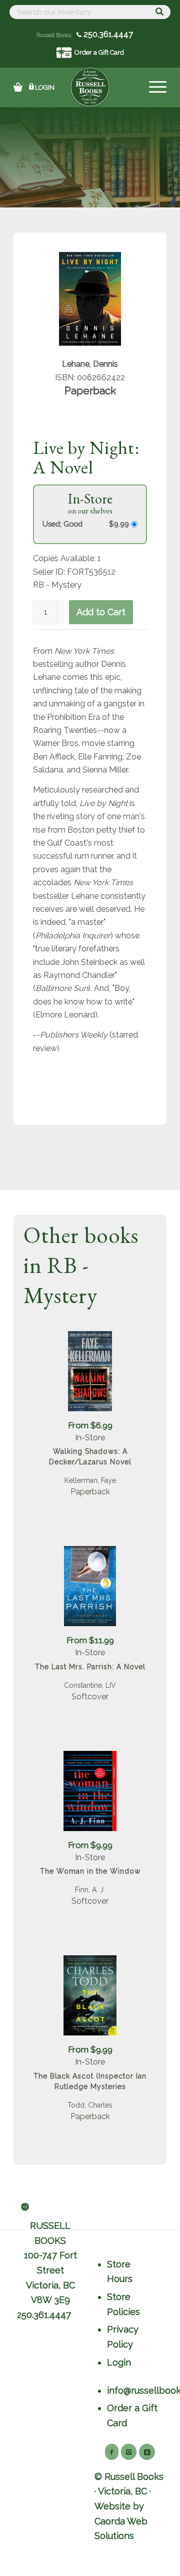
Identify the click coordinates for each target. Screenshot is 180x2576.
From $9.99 (90, 1845)
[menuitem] (153, 87)
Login (45, 87)
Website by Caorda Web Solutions (121, 2521)
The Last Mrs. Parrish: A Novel (90, 1667)
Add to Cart (101, 612)
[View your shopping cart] (18, 87)
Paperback (90, 1492)
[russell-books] (90, 87)
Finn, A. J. (90, 1890)
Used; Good (62, 524)
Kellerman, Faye (90, 1480)
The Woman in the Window (90, 1871)
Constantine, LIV (90, 1685)
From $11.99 (90, 1640)
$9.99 (120, 524)
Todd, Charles (90, 2105)
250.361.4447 (107, 34)
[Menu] (153, 87)
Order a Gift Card (99, 52)
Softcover (90, 1697)
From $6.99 (90, 1425)
